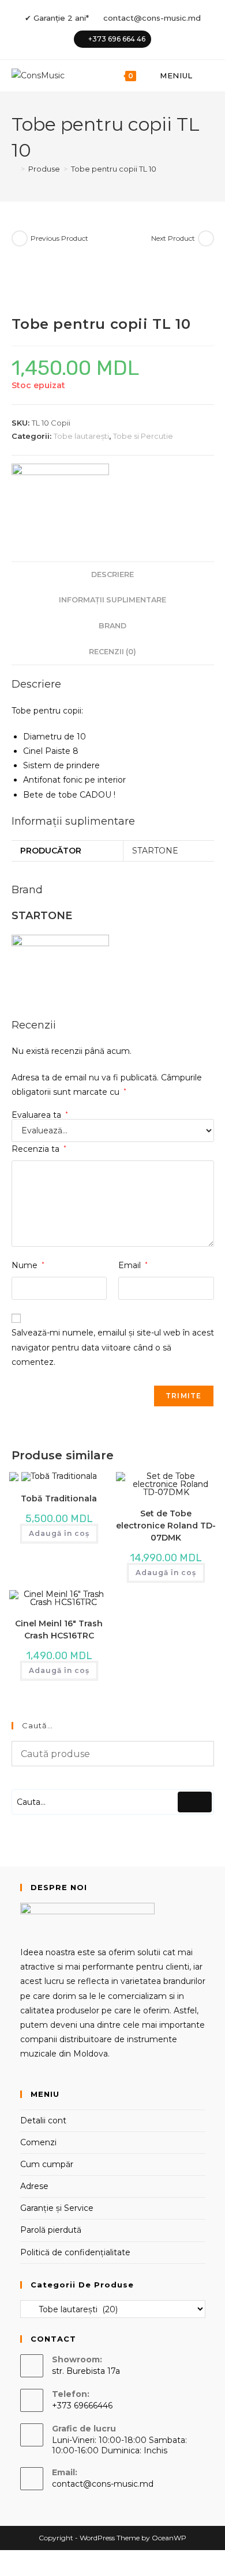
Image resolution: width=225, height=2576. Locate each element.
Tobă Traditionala (59, 1498)
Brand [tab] (112, 626)
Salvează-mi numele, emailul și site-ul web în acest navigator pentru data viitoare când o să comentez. (113, 1347)
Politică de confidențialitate (75, 2252)
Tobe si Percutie (143, 436)
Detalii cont (43, 2120)
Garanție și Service (57, 2208)
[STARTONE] (60, 494)
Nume (28, 1265)
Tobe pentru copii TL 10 (114, 169)
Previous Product (59, 238)
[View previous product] (20, 238)
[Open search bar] (208, 76)
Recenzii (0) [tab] (112, 652)
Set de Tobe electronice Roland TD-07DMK (166, 1526)
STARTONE (155, 851)
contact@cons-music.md (152, 18)
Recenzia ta (39, 1149)
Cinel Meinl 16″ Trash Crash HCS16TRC (59, 1630)
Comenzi (38, 2142)
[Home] (14, 169)
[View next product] (206, 238)
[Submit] (194, 1802)
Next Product (173, 238)
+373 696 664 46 (117, 39)
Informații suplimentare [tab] (112, 600)
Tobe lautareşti (81, 436)
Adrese (34, 2186)
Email (133, 1265)
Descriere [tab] (112, 574)
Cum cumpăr (47, 2164)
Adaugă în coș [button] (59, 1533)
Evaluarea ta (40, 1115)
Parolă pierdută (51, 2230)
